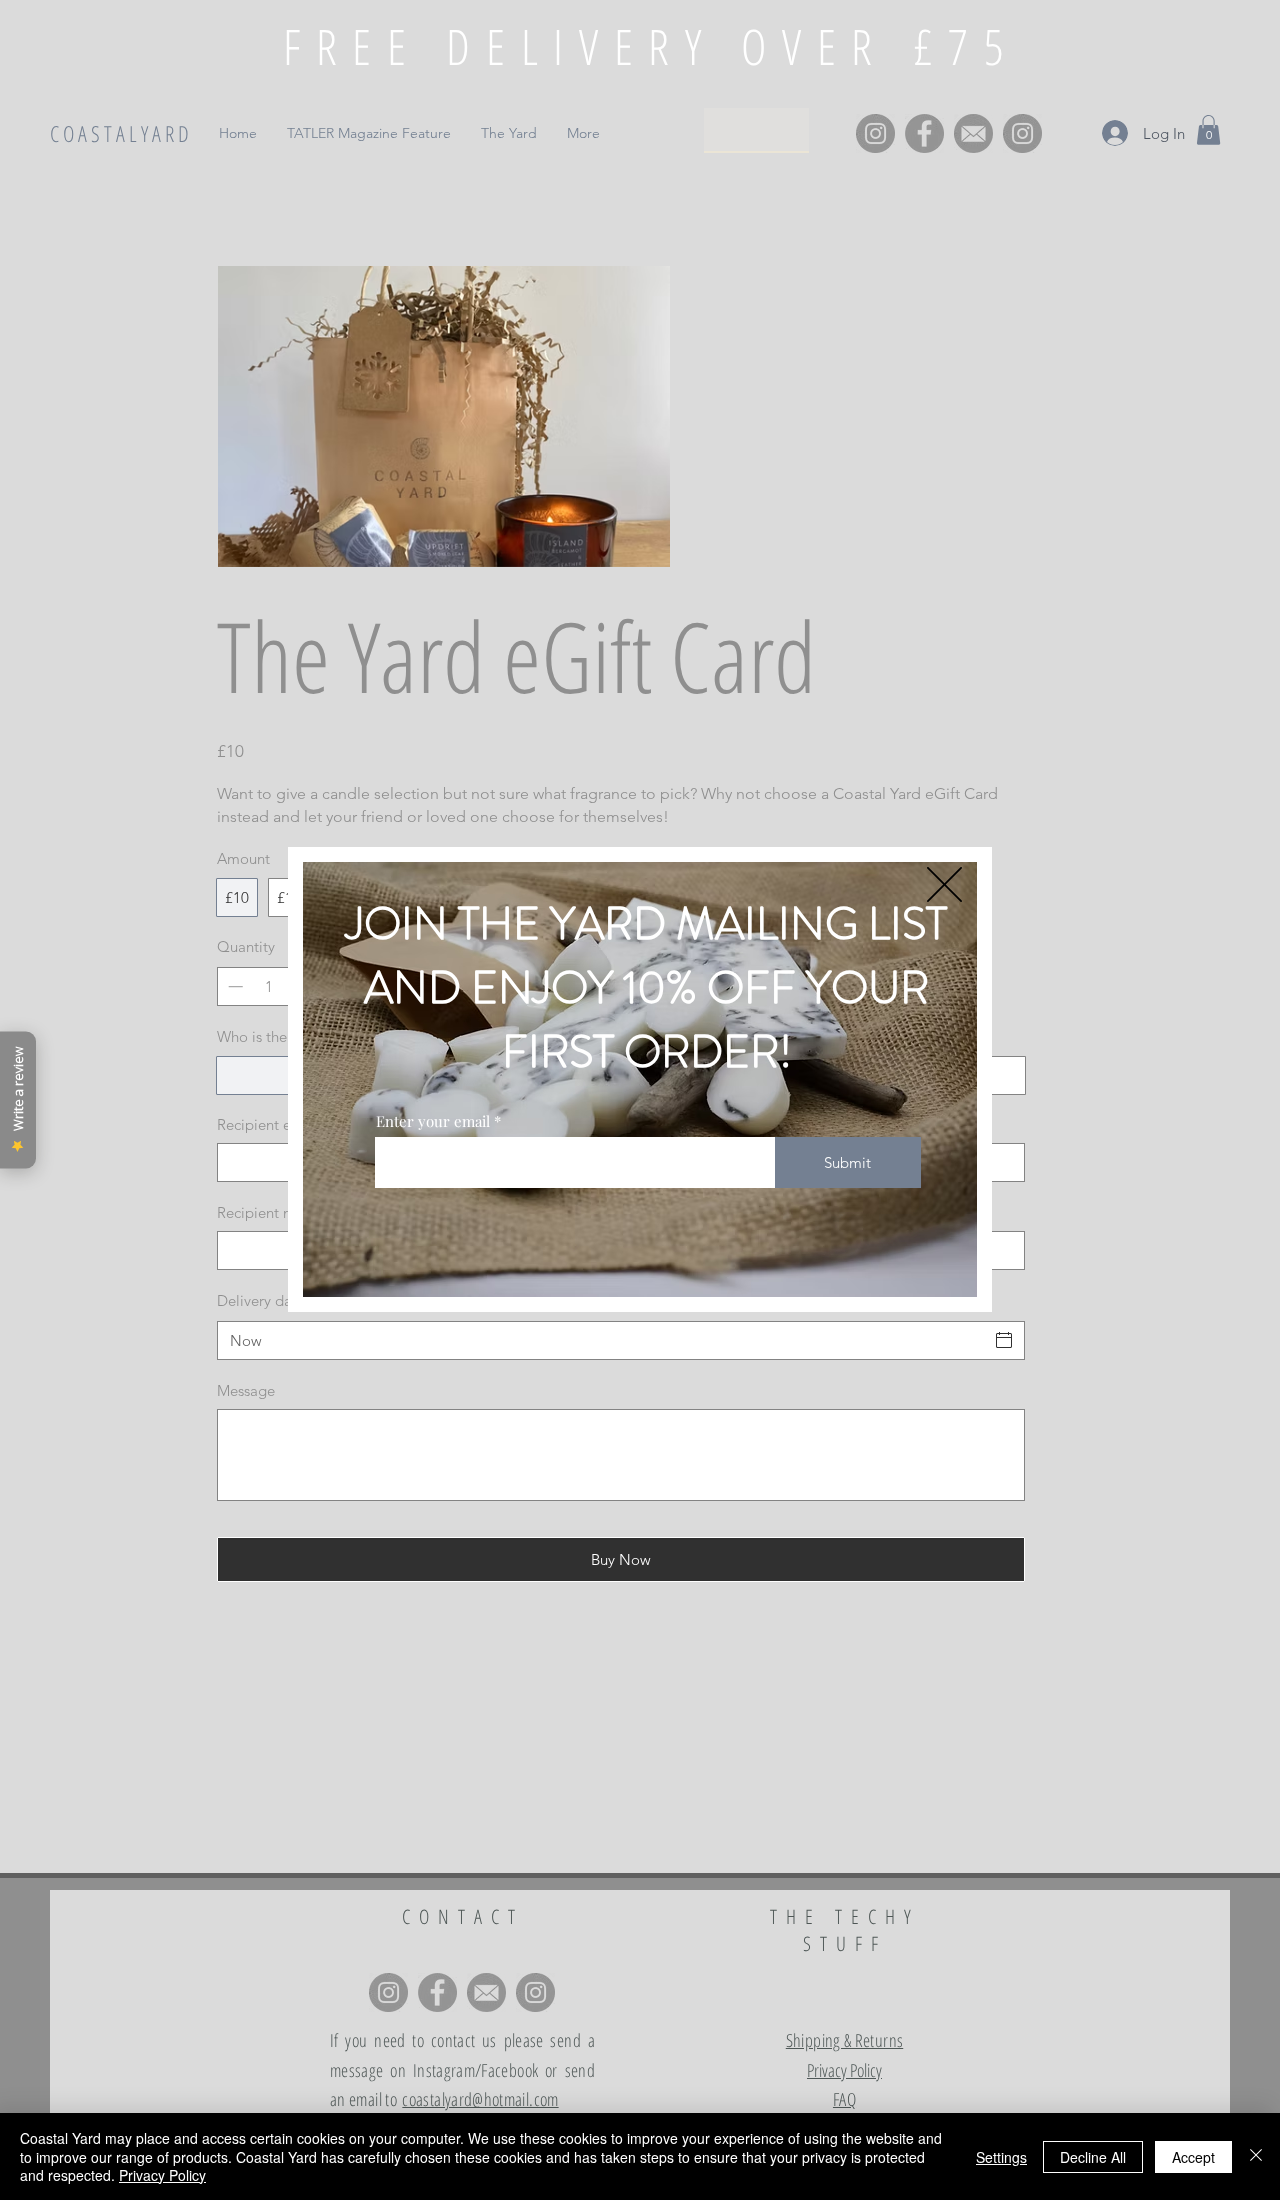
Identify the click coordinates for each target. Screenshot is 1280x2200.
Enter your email (433, 1121)
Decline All (1093, 2157)
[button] (944, 884)
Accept (1193, 2157)
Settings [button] (1001, 2157)
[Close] (1256, 2156)
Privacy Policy (162, 2175)
